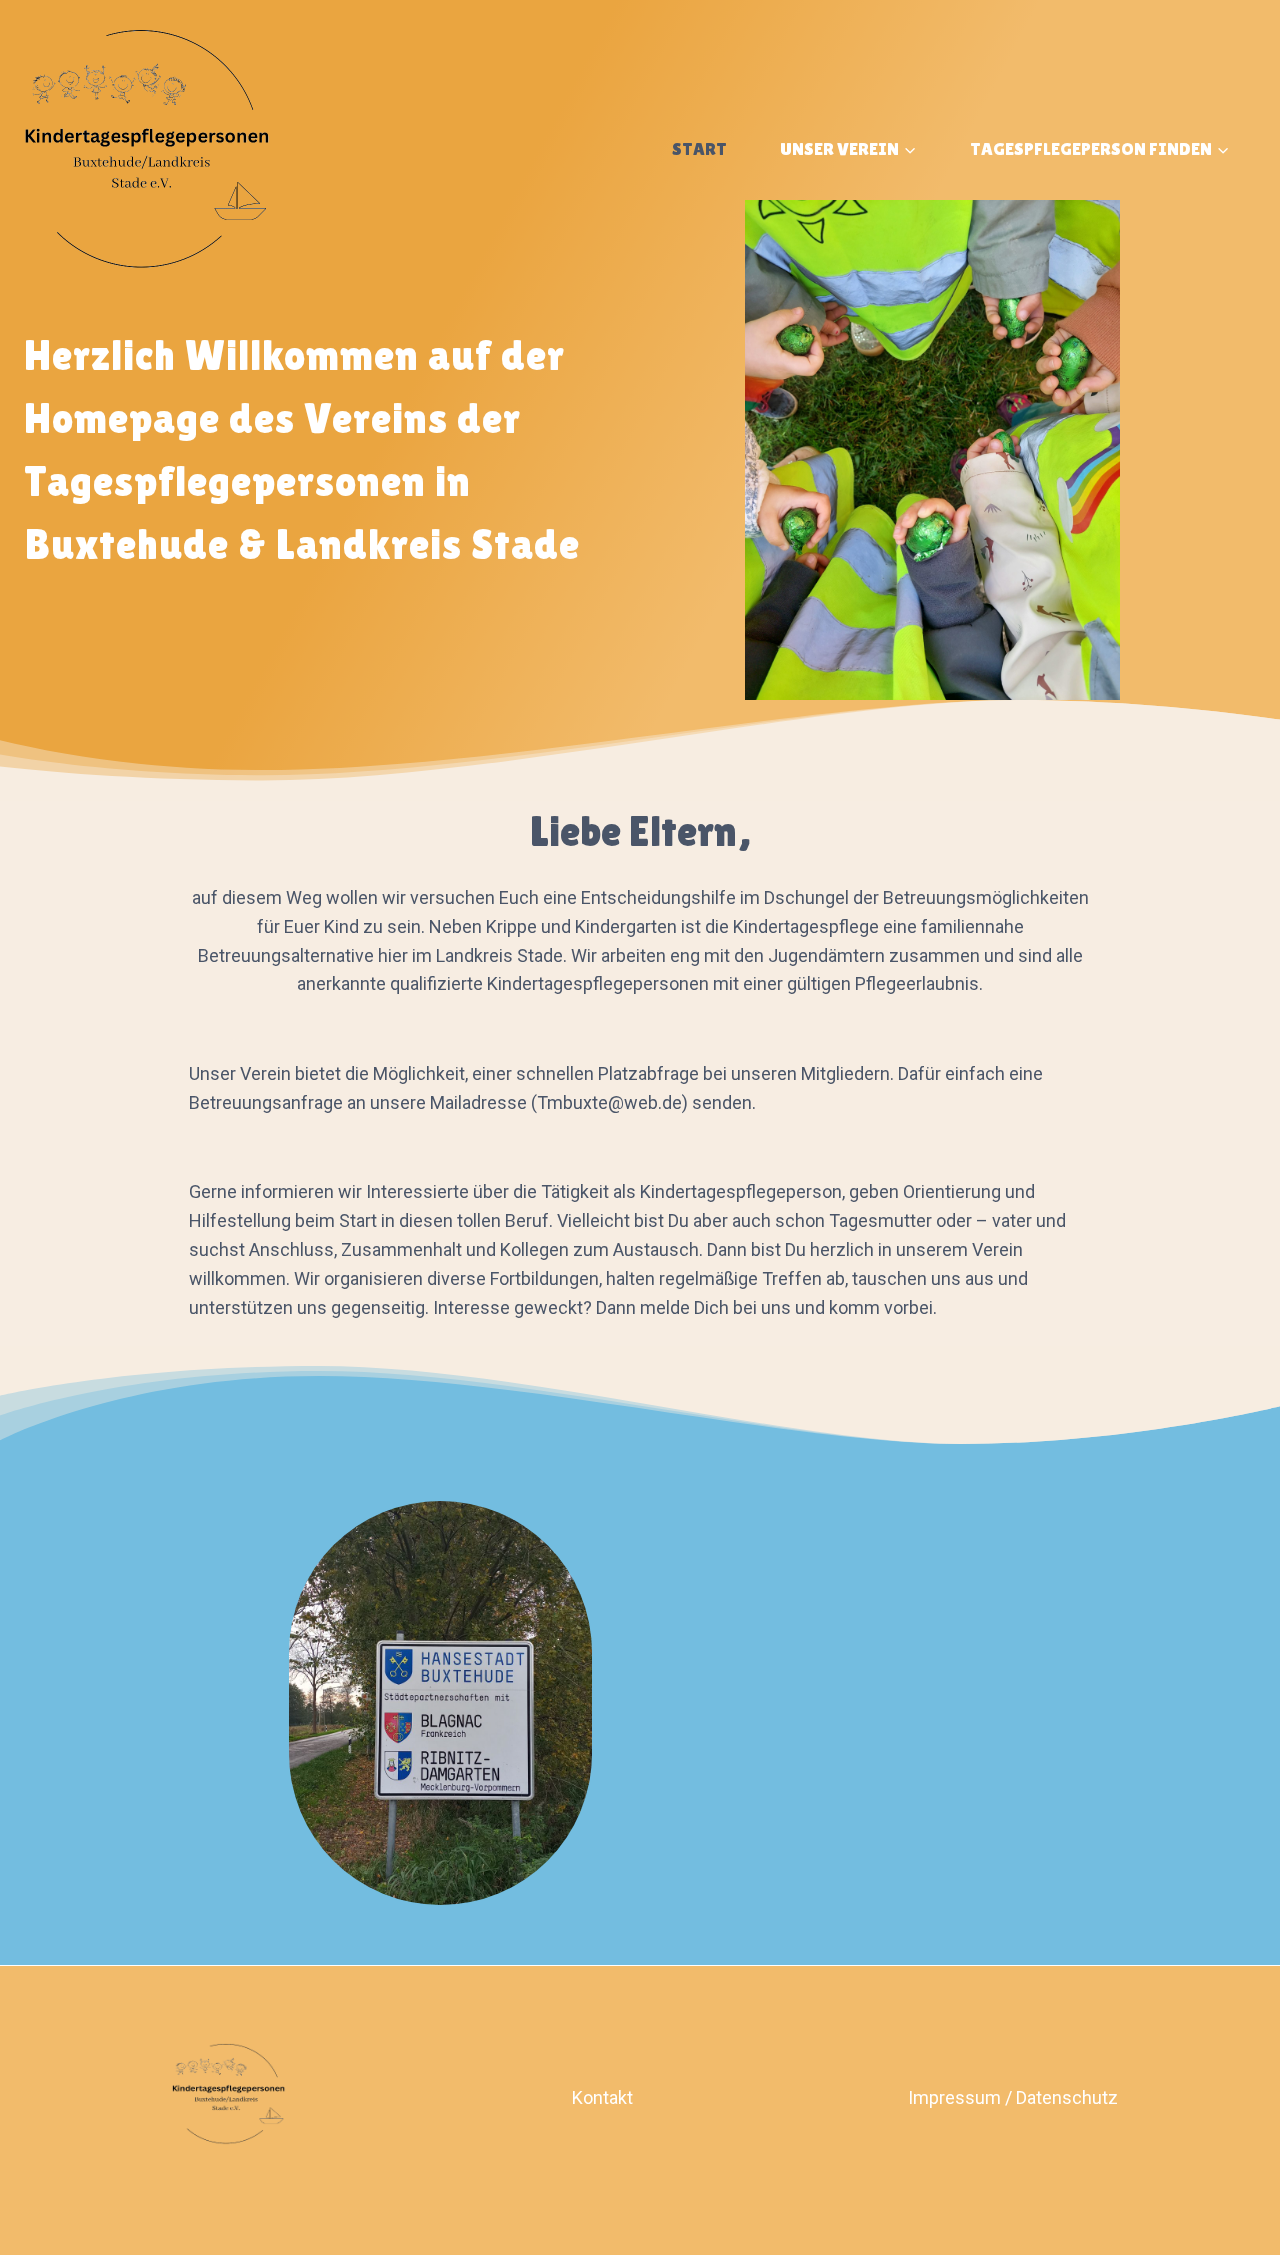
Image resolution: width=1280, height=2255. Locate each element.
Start (699, 148)
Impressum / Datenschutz (1013, 2097)
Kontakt (602, 2097)
